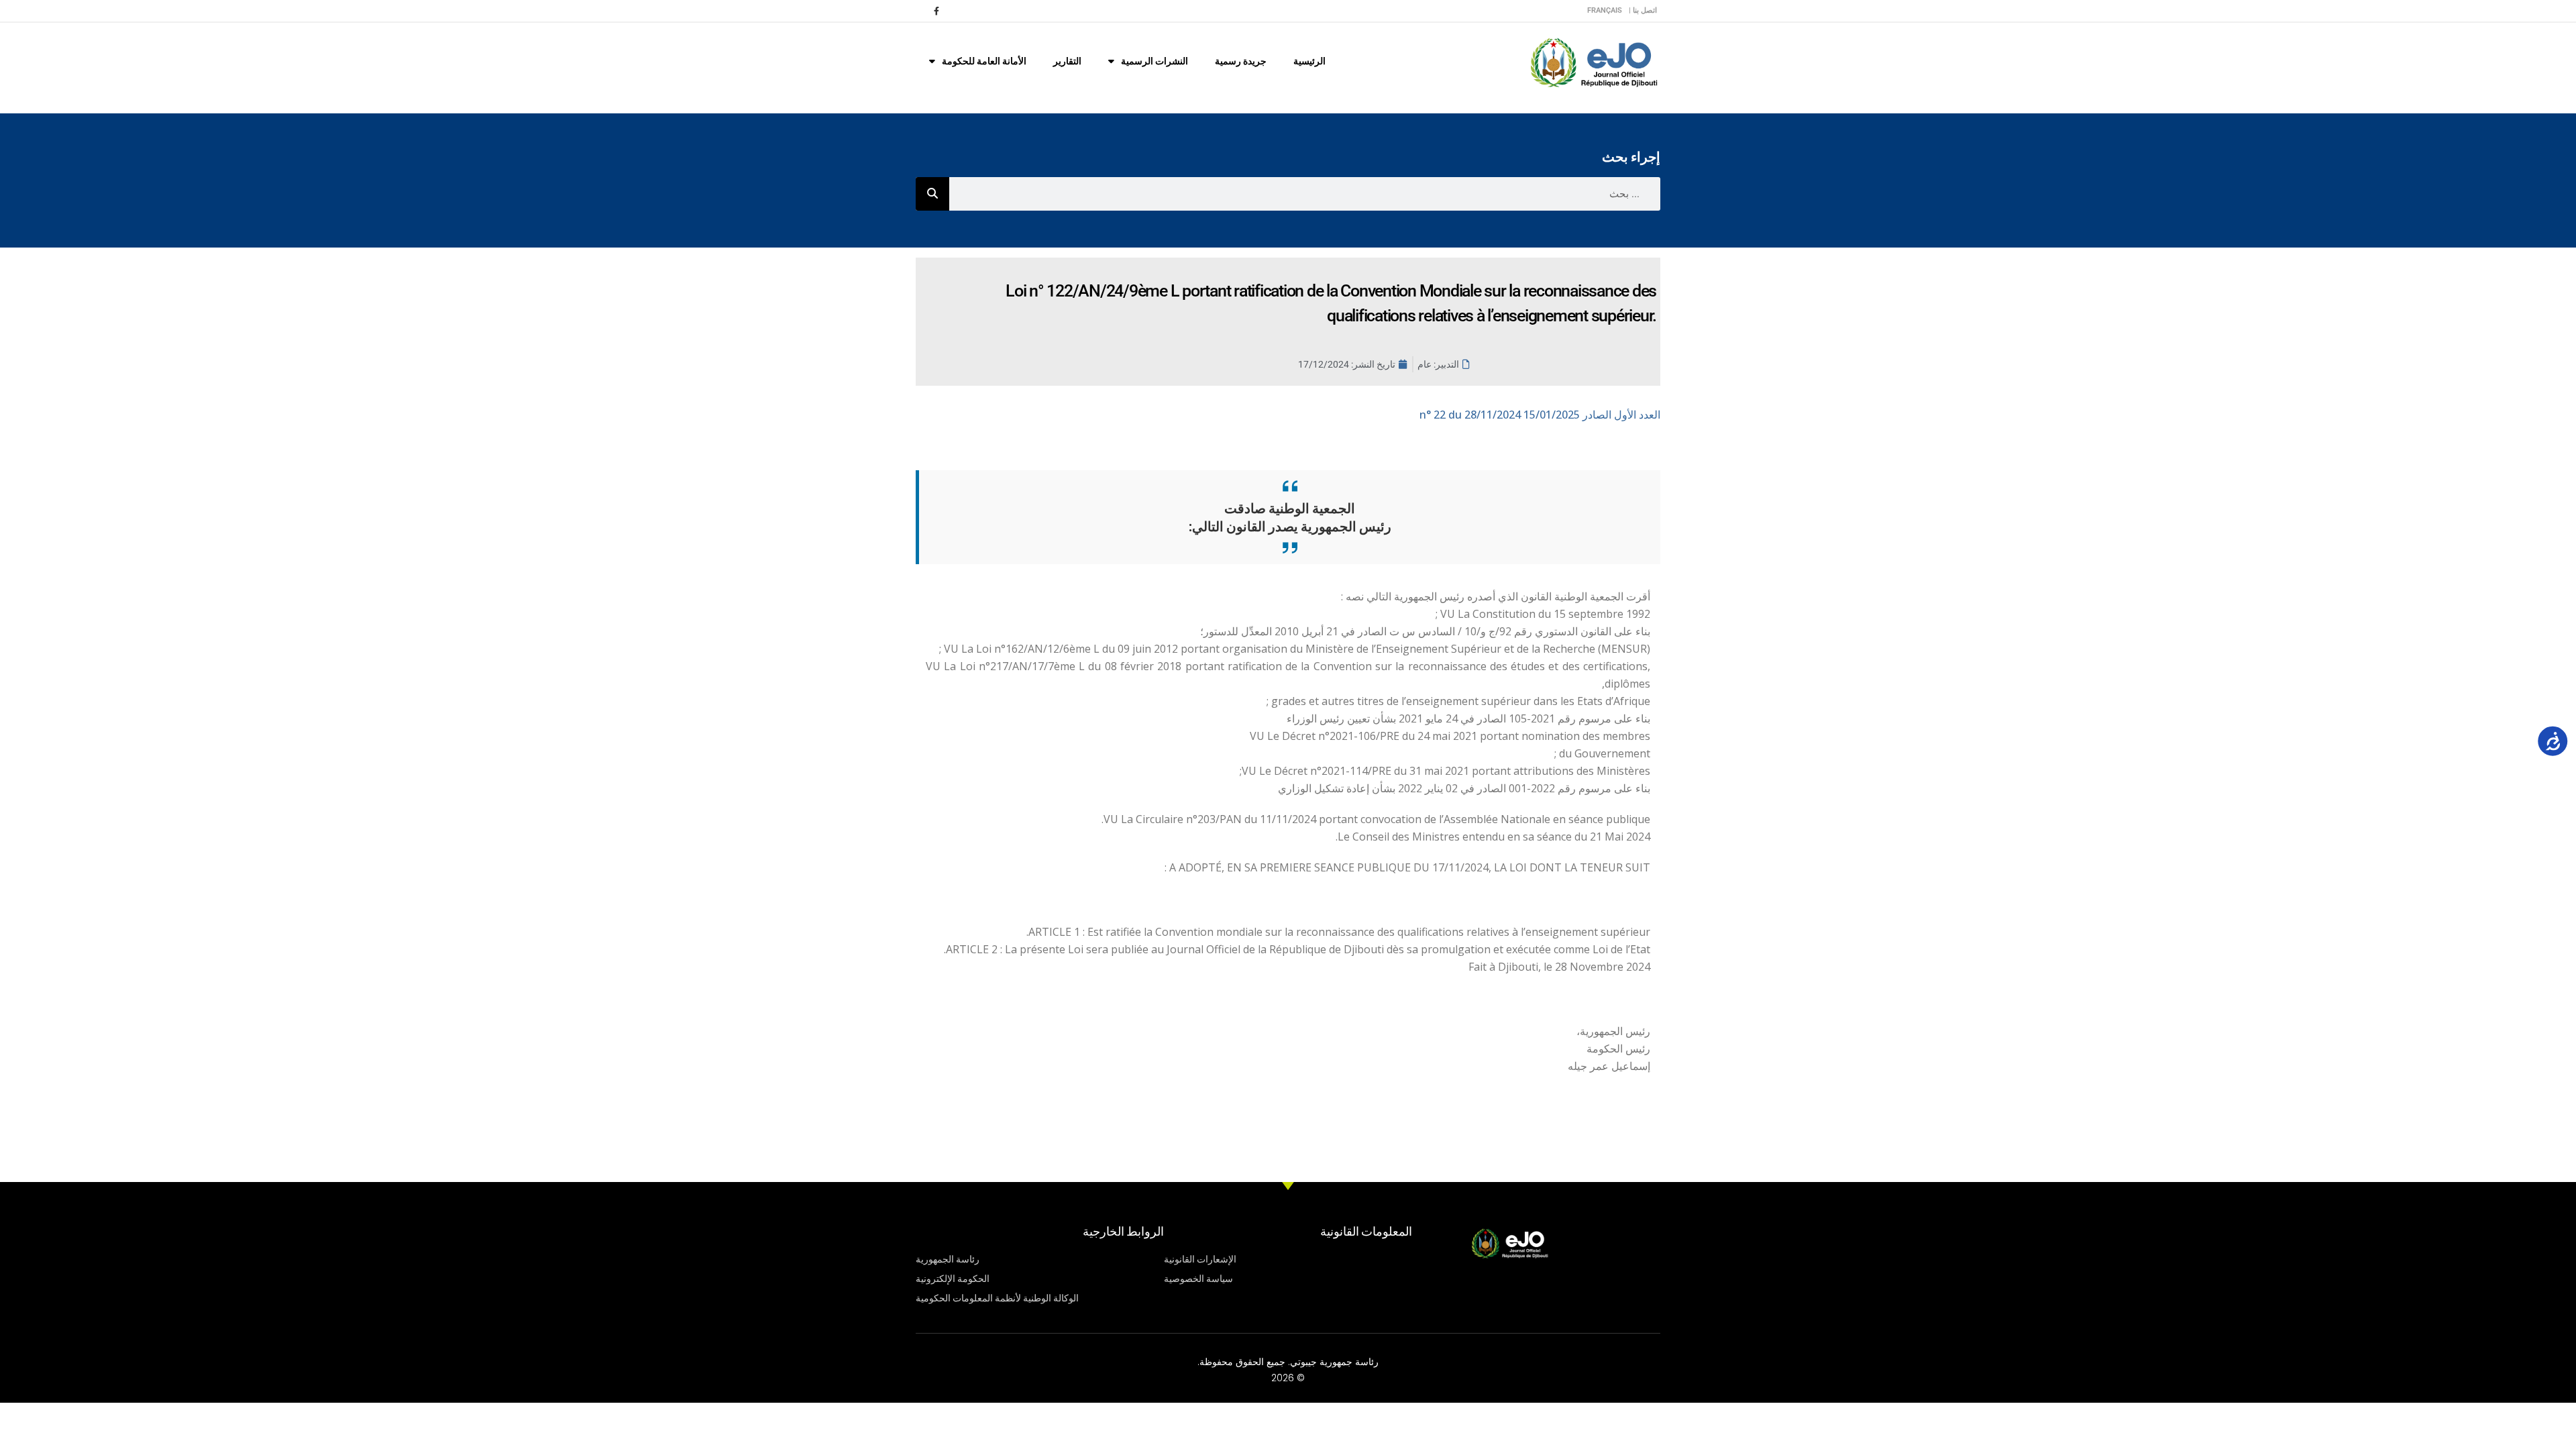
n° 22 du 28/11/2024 (1540, 415)
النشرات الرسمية (1155, 61)
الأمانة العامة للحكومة (984, 61)
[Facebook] (936, 11)
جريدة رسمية (1241, 61)
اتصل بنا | (1643, 10)
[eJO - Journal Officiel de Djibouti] (1593, 61)
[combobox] (1305, 194)
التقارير (1067, 61)
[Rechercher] (932, 194)
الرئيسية (1309, 61)
